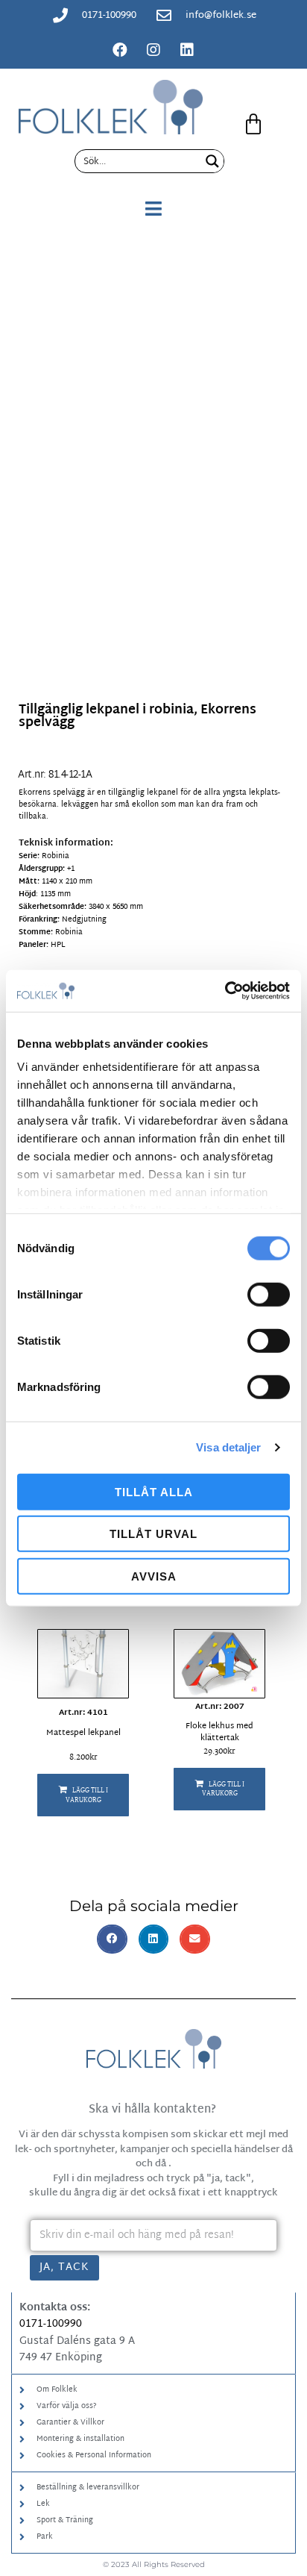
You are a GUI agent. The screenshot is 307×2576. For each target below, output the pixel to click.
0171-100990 (51, 2324)
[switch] (269, 1294)
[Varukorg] (253, 125)
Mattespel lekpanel (83, 1733)
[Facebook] (120, 50)
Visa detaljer (228, 1447)
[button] (83, 1795)
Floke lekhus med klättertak (219, 1732)
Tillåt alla (154, 1491)
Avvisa (154, 1576)
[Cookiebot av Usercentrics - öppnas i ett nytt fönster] (225, 991)
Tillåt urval (153, 1534)
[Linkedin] (187, 50)
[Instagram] (153, 50)
